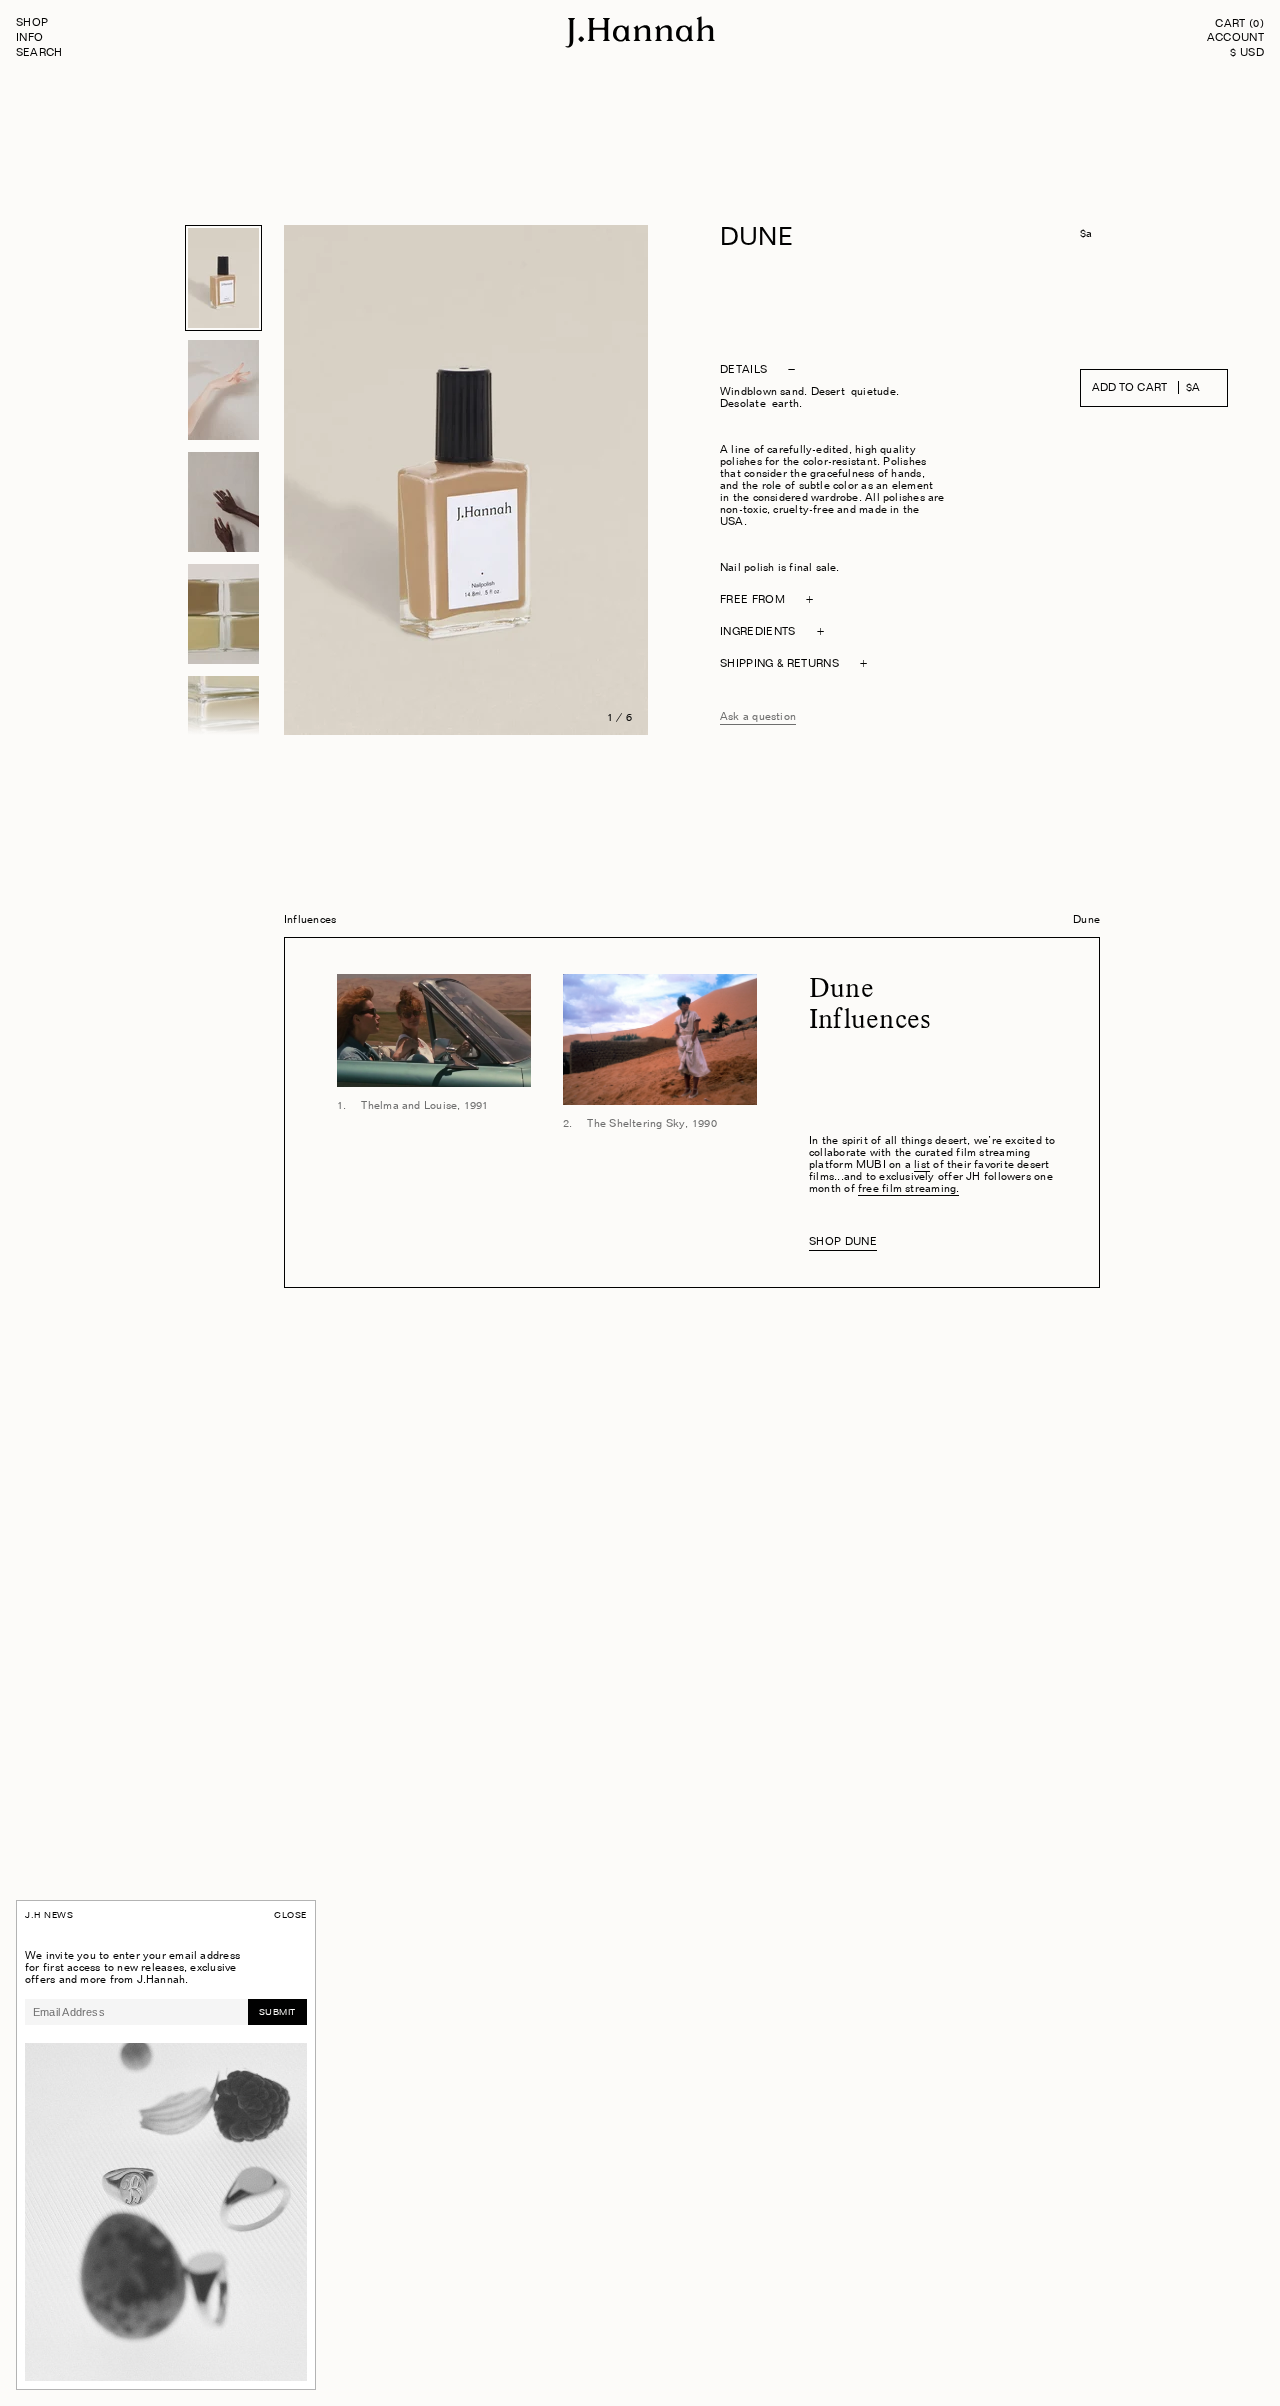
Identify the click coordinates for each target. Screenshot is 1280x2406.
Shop (32, 23)
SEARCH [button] (39, 53)
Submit (277, 2012)
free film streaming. (908, 1189)
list (922, 1165)
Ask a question (758, 717)
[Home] (640, 45)
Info (30, 38)
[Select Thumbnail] (223, 278)
